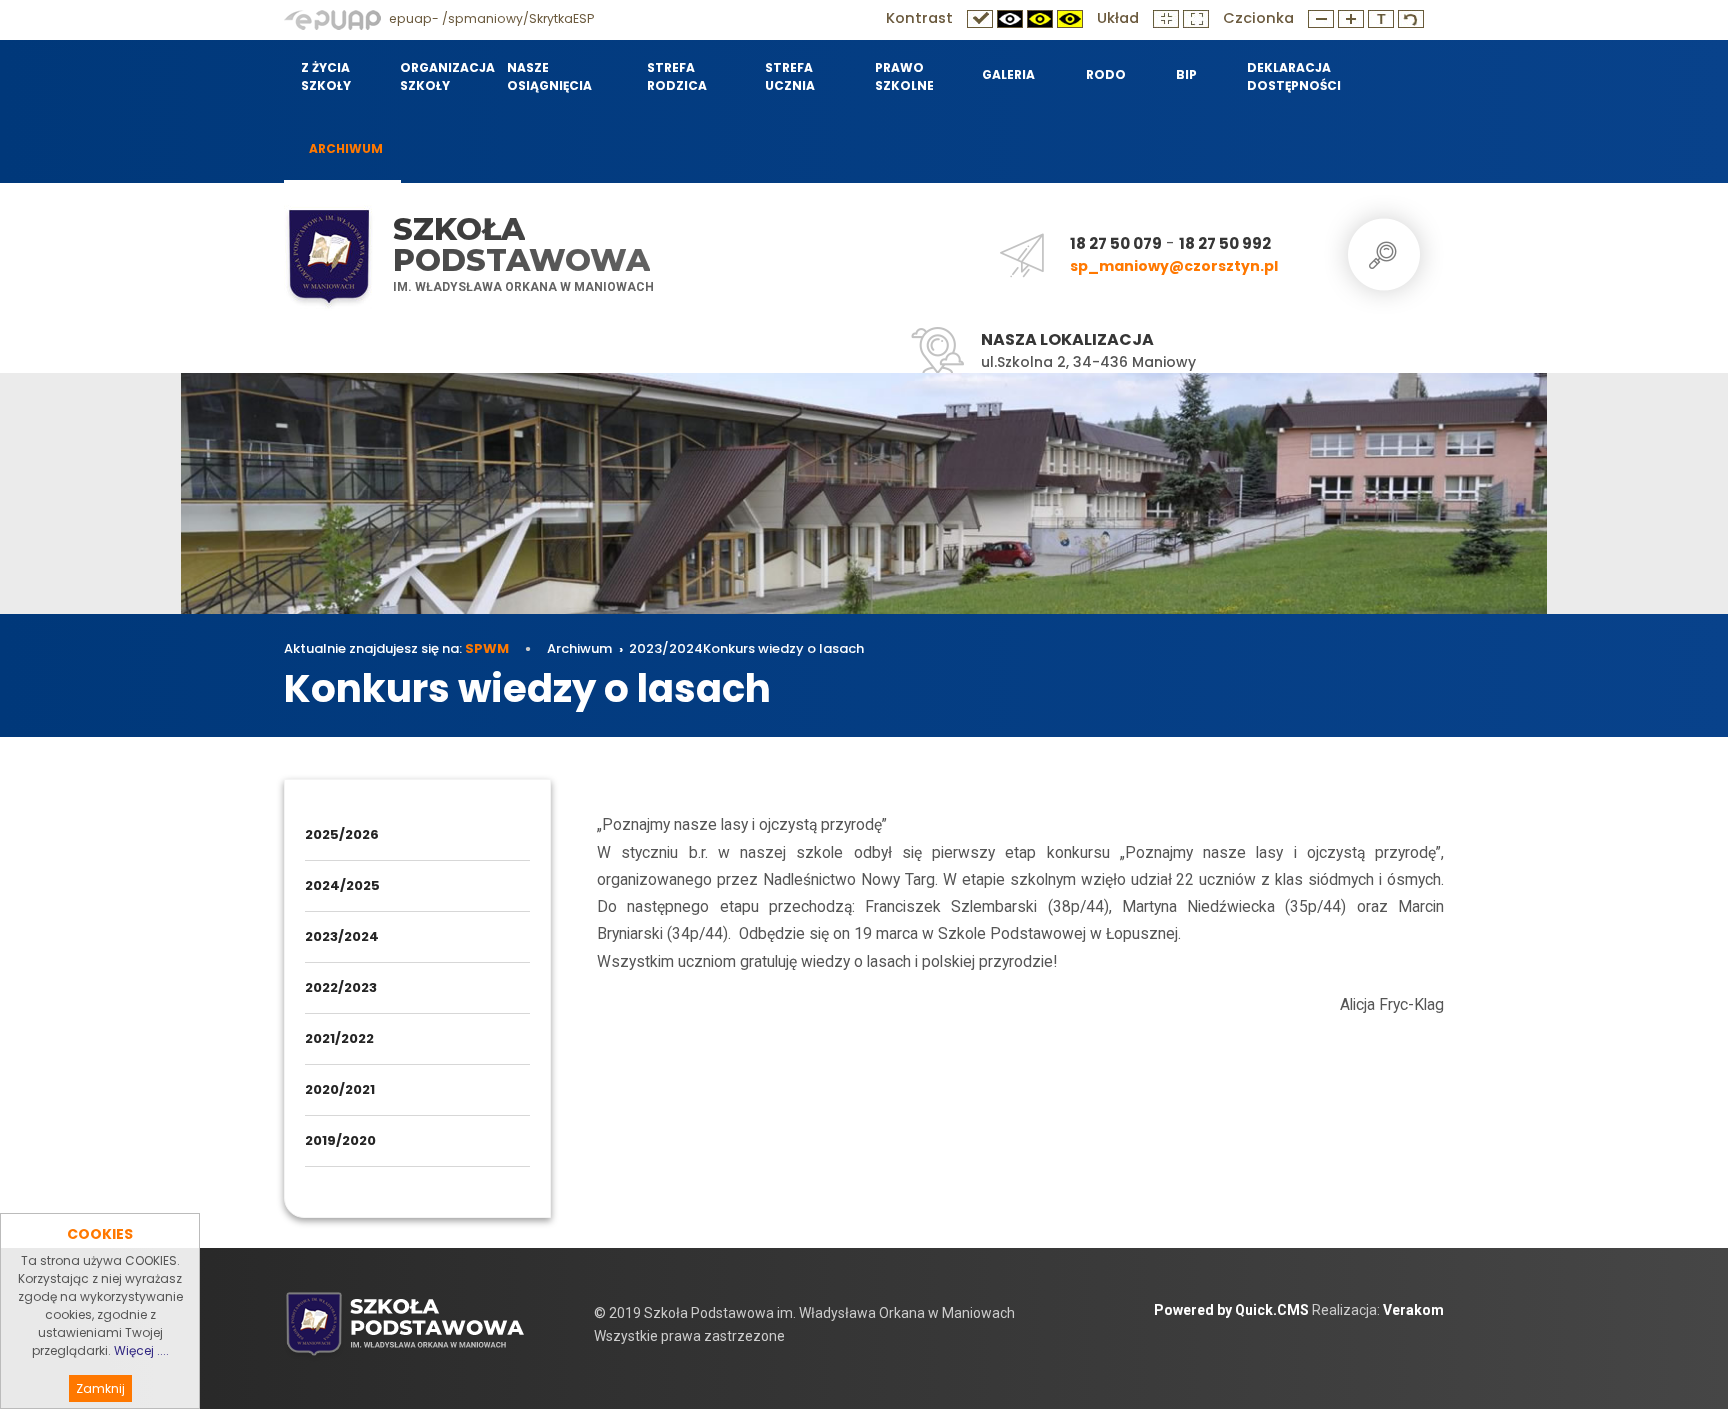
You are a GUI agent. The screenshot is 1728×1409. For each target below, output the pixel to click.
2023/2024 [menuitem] (342, 936)
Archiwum (579, 648)
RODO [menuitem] (1106, 74)
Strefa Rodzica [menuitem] (677, 76)
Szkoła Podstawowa (521, 244)
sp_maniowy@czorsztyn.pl (1174, 266)
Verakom (1413, 1310)
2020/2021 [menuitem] (340, 1089)
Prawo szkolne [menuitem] (904, 76)
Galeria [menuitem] (1008, 74)
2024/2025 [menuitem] (342, 885)
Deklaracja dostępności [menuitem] (1293, 76)
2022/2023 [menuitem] (341, 987)
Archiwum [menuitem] (346, 148)
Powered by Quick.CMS (1231, 1310)
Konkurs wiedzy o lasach (783, 648)
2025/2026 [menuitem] (342, 834)
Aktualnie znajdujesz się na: (396, 648)
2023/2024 (666, 648)
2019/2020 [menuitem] (340, 1140)
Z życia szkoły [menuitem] (326, 76)
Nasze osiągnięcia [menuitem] (549, 76)
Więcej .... (141, 1350)
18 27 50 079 (1116, 243)
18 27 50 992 (1225, 243)
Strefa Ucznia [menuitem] (790, 76)
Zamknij (100, 1388)
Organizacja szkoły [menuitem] (441, 76)
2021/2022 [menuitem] (339, 1038)
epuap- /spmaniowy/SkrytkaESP (490, 18)
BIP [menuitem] (1186, 74)
